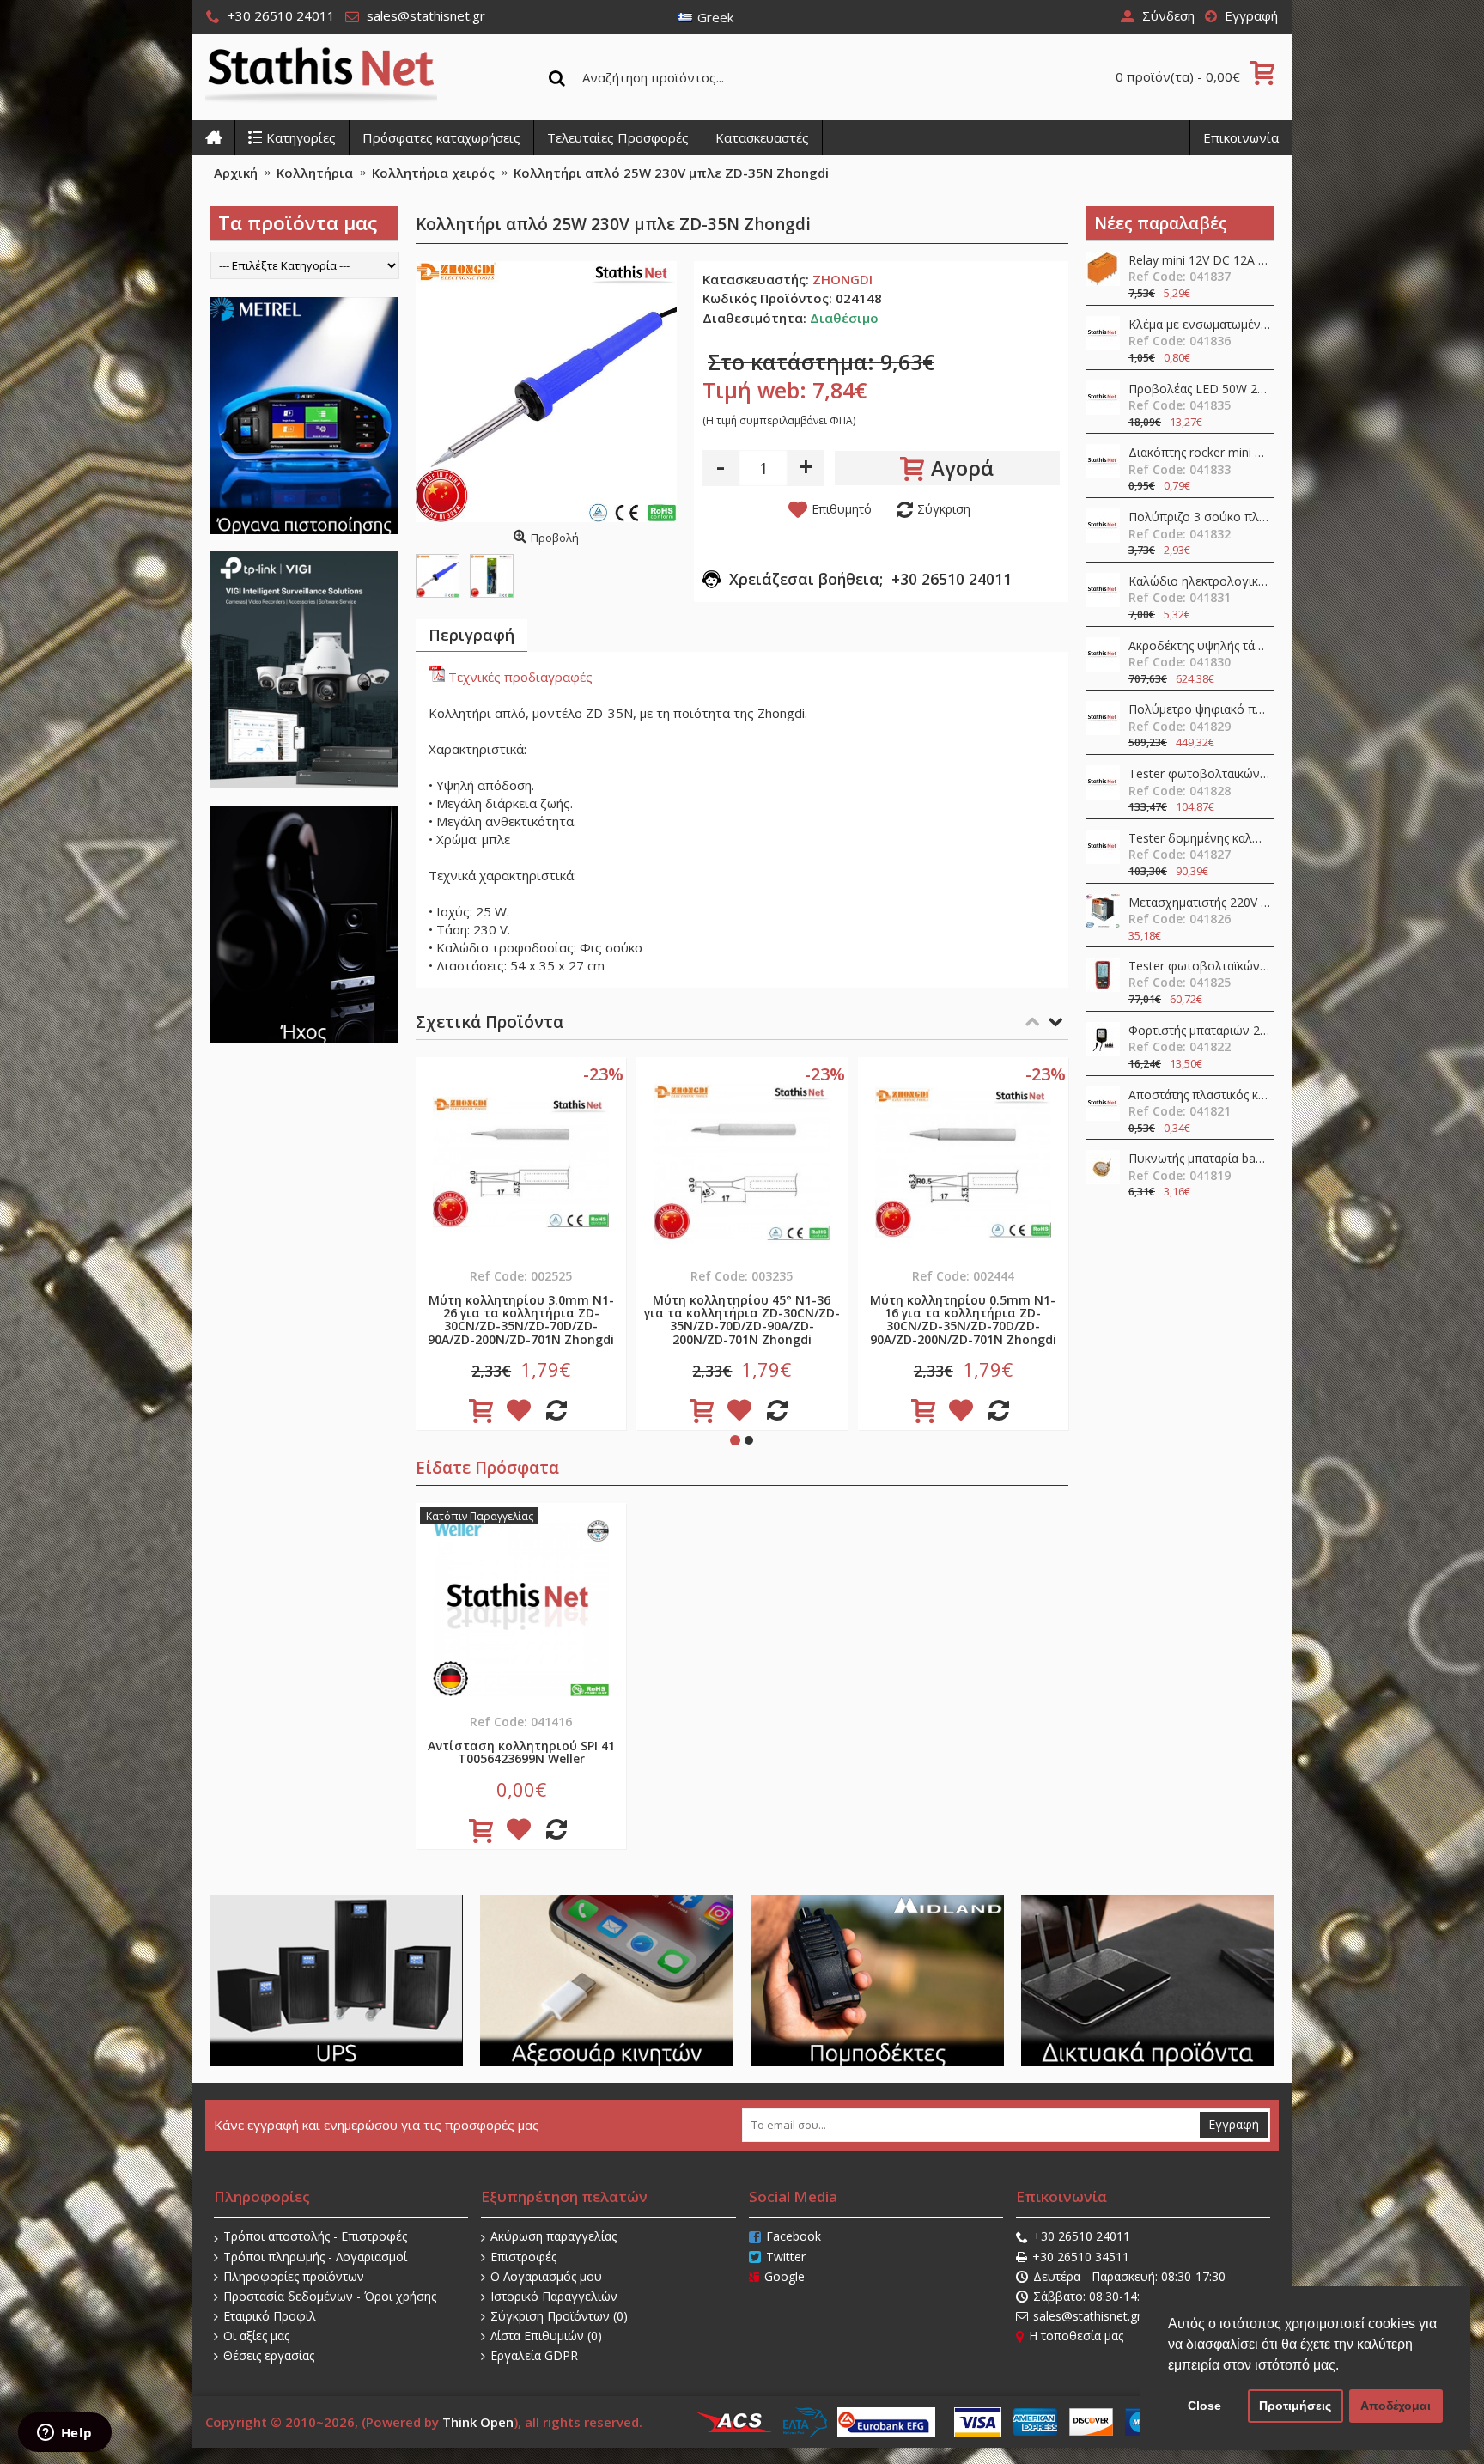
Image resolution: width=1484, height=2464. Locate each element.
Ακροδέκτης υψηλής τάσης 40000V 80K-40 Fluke (1199, 646)
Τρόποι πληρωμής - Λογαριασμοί (315, 2257)
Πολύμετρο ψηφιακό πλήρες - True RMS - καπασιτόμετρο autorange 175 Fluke (1199, 710)
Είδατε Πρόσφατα (487, 1468)
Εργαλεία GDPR (534, 2355)
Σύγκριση (944, 509)
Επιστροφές (523, 2257)
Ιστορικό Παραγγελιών (554, 2296)
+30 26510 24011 (1082, 2236)
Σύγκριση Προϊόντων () (559, 2316)
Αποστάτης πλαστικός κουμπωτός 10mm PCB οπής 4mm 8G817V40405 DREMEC (1199, 1095)
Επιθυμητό (842, 509)
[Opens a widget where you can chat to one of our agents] (64, 2434)
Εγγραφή (1234, 2124)
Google (785, 2276)
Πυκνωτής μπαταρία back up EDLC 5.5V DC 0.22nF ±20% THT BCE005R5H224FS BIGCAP (1199, 1159)
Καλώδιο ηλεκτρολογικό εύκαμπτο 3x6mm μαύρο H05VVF (1199, 582)
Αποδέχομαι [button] (1396, 2406)
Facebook (794, 2236)
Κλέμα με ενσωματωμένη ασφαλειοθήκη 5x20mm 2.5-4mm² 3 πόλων (1199, 325)
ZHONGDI (842, 279)
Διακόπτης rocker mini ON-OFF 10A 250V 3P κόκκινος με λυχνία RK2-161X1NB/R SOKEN (1199, 453)
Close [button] (1204, 2406)
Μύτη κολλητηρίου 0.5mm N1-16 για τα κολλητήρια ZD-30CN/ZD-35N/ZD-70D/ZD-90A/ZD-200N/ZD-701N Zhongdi (963, 1320)
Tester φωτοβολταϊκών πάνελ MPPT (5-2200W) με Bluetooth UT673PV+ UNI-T (1199, 774)
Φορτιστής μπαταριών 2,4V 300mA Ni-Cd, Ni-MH (1199, 1031)
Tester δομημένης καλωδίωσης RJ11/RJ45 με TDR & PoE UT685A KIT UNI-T (1199, 839)
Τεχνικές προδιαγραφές (519, 677)
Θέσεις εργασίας (269, 2355)
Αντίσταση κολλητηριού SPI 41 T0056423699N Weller (521, 1752)
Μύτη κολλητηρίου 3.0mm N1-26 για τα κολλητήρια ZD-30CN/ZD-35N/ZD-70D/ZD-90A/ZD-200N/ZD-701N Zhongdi (521, 1320)
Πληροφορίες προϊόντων (294, 2276)
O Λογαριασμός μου (546, 2276)
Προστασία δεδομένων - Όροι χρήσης (330, 2296)
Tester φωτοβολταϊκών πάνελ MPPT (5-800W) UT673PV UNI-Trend (1199, 967)
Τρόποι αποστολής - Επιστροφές (315, 2236)
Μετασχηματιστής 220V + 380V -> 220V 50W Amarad (1199, 903)
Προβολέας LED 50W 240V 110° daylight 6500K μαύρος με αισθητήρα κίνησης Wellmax (1199, 389)
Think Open (478, 2422)
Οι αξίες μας (256, 2336)
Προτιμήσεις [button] (1295, 2406)
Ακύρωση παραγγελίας (553, 2236)
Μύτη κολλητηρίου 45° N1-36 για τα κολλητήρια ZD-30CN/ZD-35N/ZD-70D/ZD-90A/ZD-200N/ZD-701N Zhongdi (742, 1320)
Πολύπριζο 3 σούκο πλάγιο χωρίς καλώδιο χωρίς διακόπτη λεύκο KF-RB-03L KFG (1199, 517)
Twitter (786, 2257)
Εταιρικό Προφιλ (270, 2316)
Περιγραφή (471, 635)
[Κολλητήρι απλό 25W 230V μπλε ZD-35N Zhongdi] (546, 392)
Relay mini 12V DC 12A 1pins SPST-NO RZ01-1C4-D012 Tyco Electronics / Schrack (1199, 261)
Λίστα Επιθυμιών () (546, 2336)
